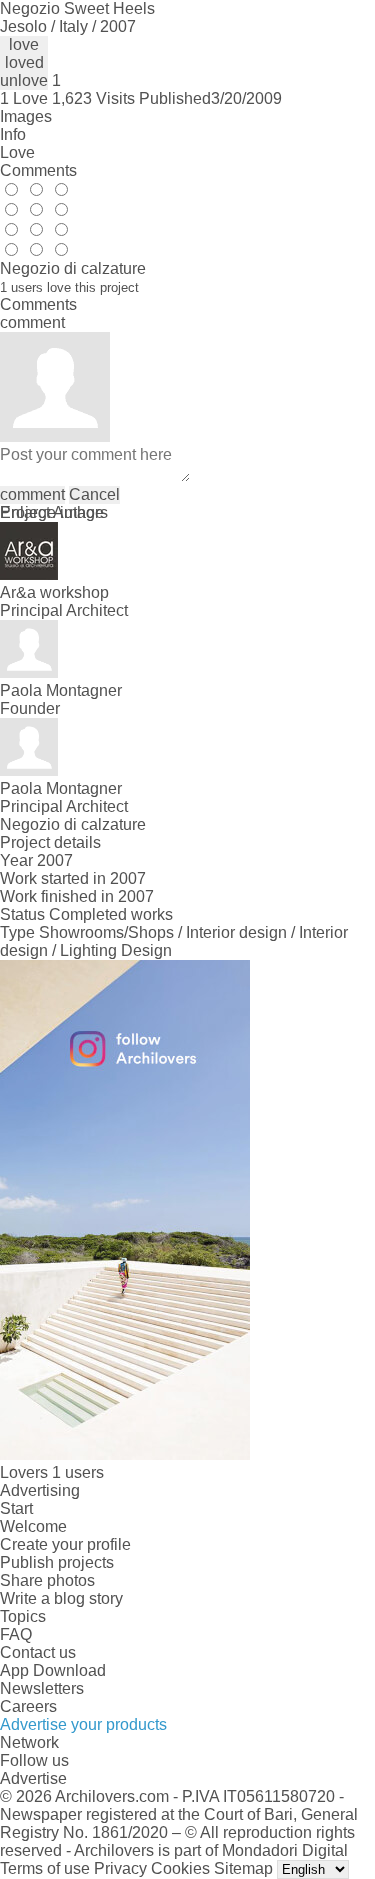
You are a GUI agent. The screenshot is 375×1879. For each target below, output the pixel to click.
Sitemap (243, 1868)
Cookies (180, 1868)
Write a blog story (61, 1598)
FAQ (16, 1634)
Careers (28, 1706)
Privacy (120, 1868)
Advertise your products (83, 1724)
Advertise (33, 1778)
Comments (38, 170)
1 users (78, 1472)
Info (13, 134)
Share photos (47, 1580)
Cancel (94, 494)
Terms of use (45, 1868)
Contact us (38, 1652)
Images (26, 116)
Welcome (33, 1526)
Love (17, 152)
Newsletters (42, 1688)
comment (32, 494)
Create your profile (65, 1544)
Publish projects (57, 1562)
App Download (53, 1670)
